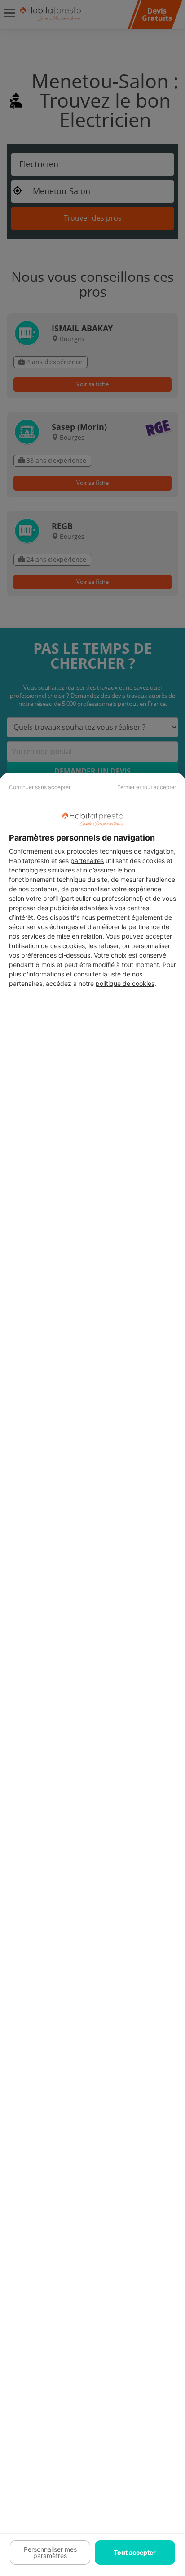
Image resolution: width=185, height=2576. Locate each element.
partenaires (87, 861)
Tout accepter (135, 2552)
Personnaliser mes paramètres (50, 2552)
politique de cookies (125, 983)
